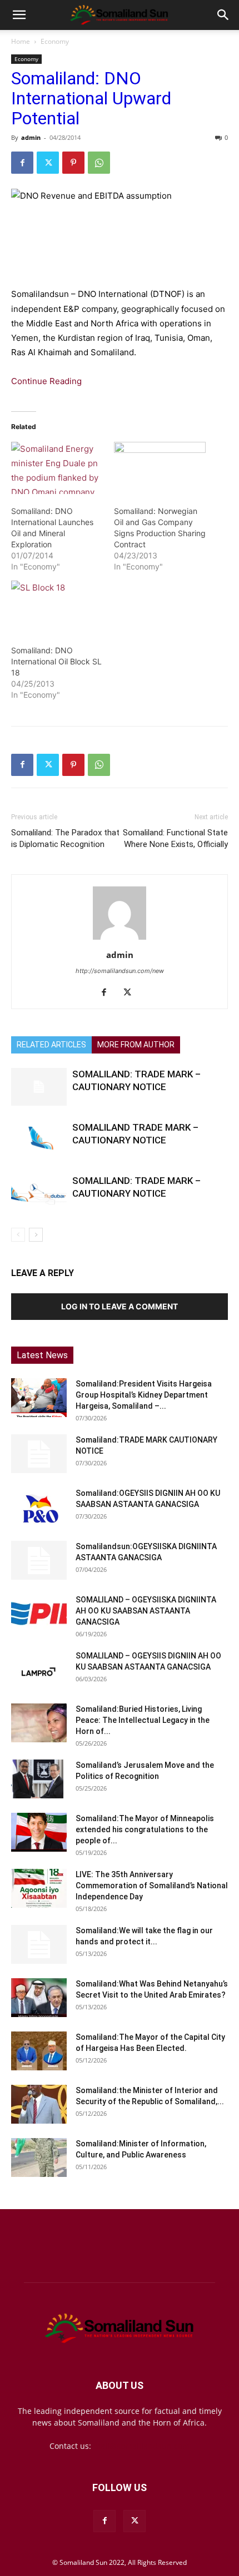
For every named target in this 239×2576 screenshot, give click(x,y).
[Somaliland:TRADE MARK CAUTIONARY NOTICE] (39, 1454)
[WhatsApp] (99, 163)
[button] (19, 15)
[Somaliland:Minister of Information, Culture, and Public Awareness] (39, 2157)
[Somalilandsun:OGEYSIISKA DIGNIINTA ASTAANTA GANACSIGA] (39, 1560)
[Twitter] (48, 163)
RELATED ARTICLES (51, 1045)
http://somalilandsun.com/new (120, 971)
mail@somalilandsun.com (141, 2446)
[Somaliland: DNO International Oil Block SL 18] (57, 607)
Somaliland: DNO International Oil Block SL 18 (56, 661)
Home (21, 41)
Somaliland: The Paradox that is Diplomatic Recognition (65, 838)
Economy (55, 41)
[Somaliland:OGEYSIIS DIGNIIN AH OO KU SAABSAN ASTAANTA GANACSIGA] (39, 1507)
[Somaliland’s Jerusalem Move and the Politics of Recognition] (39, 1779)
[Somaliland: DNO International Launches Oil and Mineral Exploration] (57, 468)
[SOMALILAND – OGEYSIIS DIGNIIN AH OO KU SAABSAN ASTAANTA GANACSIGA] (39, 1670)
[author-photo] (120, 939)
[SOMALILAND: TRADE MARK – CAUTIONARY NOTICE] (39, 1087)
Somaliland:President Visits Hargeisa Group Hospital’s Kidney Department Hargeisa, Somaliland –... (144, 1395)
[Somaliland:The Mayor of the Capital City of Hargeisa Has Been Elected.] (39, 2051)
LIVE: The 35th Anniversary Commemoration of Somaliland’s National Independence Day (152, 1886)
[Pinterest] (73, 163)
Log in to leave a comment (120, 1306)
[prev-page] (18, 1235)
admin (31, 137)
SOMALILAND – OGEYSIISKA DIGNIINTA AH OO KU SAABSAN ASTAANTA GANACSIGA (146, 1611)
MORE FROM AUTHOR (136, 1045)
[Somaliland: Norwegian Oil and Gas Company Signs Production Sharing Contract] (160, 468)
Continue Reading (46, 381)
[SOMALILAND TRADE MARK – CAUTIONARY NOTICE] (39, 1140)
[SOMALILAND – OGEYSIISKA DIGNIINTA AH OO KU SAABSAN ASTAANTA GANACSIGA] (39, 1614)
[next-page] (36, 1235)
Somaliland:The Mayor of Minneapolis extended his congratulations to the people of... (145, 1829)
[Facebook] (22, 163)
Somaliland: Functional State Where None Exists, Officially (175, 838)
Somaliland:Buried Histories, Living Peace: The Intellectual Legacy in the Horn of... (143, 1720)
